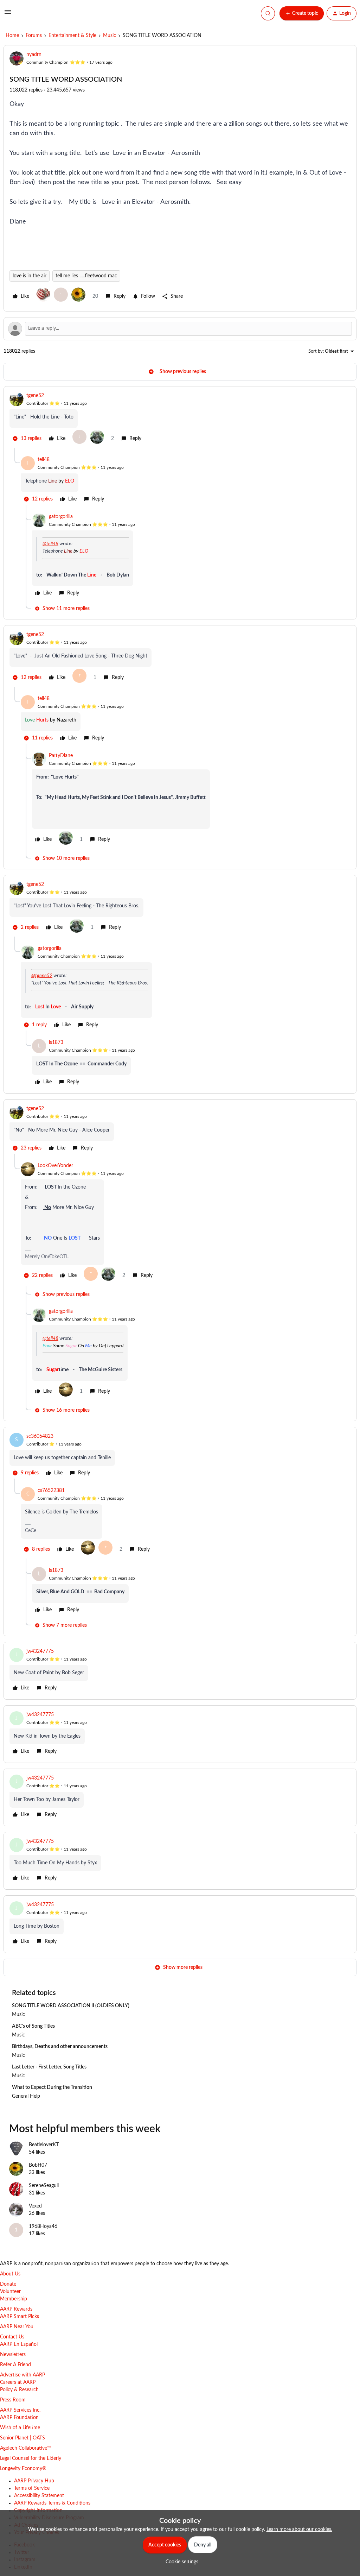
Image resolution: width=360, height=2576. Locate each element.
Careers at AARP (18, 2382)
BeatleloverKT (44, 2145)
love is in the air (30, 276)
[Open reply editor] (180, 329)
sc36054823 (40, 1436)
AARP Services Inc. (20, 2410)
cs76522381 (51, 1491)
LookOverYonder (55, 1166)
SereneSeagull (44, 2186)
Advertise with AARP (22, 2375)
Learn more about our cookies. (299, 2530)
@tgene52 (42, 976)
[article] (180, 420)
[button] (8, 15)
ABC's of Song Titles (33, 2026)
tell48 (44, 460)
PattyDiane (61, 756)
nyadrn (34, 55)
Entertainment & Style (72, 36)
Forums (34, 36)
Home (12, 36)
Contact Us (12, 2337)
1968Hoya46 (43, 2227)
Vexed (35, 2206)
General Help (26, 2096)
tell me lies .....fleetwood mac (86, 276)
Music (110, 36)
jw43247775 (40, 1651)
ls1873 (56, 1043)
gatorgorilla (61, 517)
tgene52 (35, 396)
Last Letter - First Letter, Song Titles (49, 2067)
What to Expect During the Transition (52, 2087)
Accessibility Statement (39, 2496)
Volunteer (10, 2292)
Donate (8, 2284)
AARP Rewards (16, 2309)
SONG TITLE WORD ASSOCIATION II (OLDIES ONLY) (71, 2006)
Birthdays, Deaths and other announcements (60, 2047)
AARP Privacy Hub (34, 2481)
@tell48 (50, 544)
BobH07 (38, 2165)
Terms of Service (32, 2488)
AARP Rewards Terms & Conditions (52, 2503)
